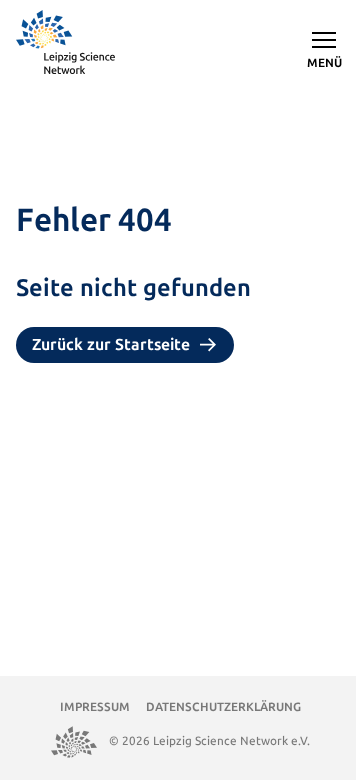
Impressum (95, 707)
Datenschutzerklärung (223, 707)
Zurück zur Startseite (111, 344)
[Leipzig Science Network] (66, 44)
